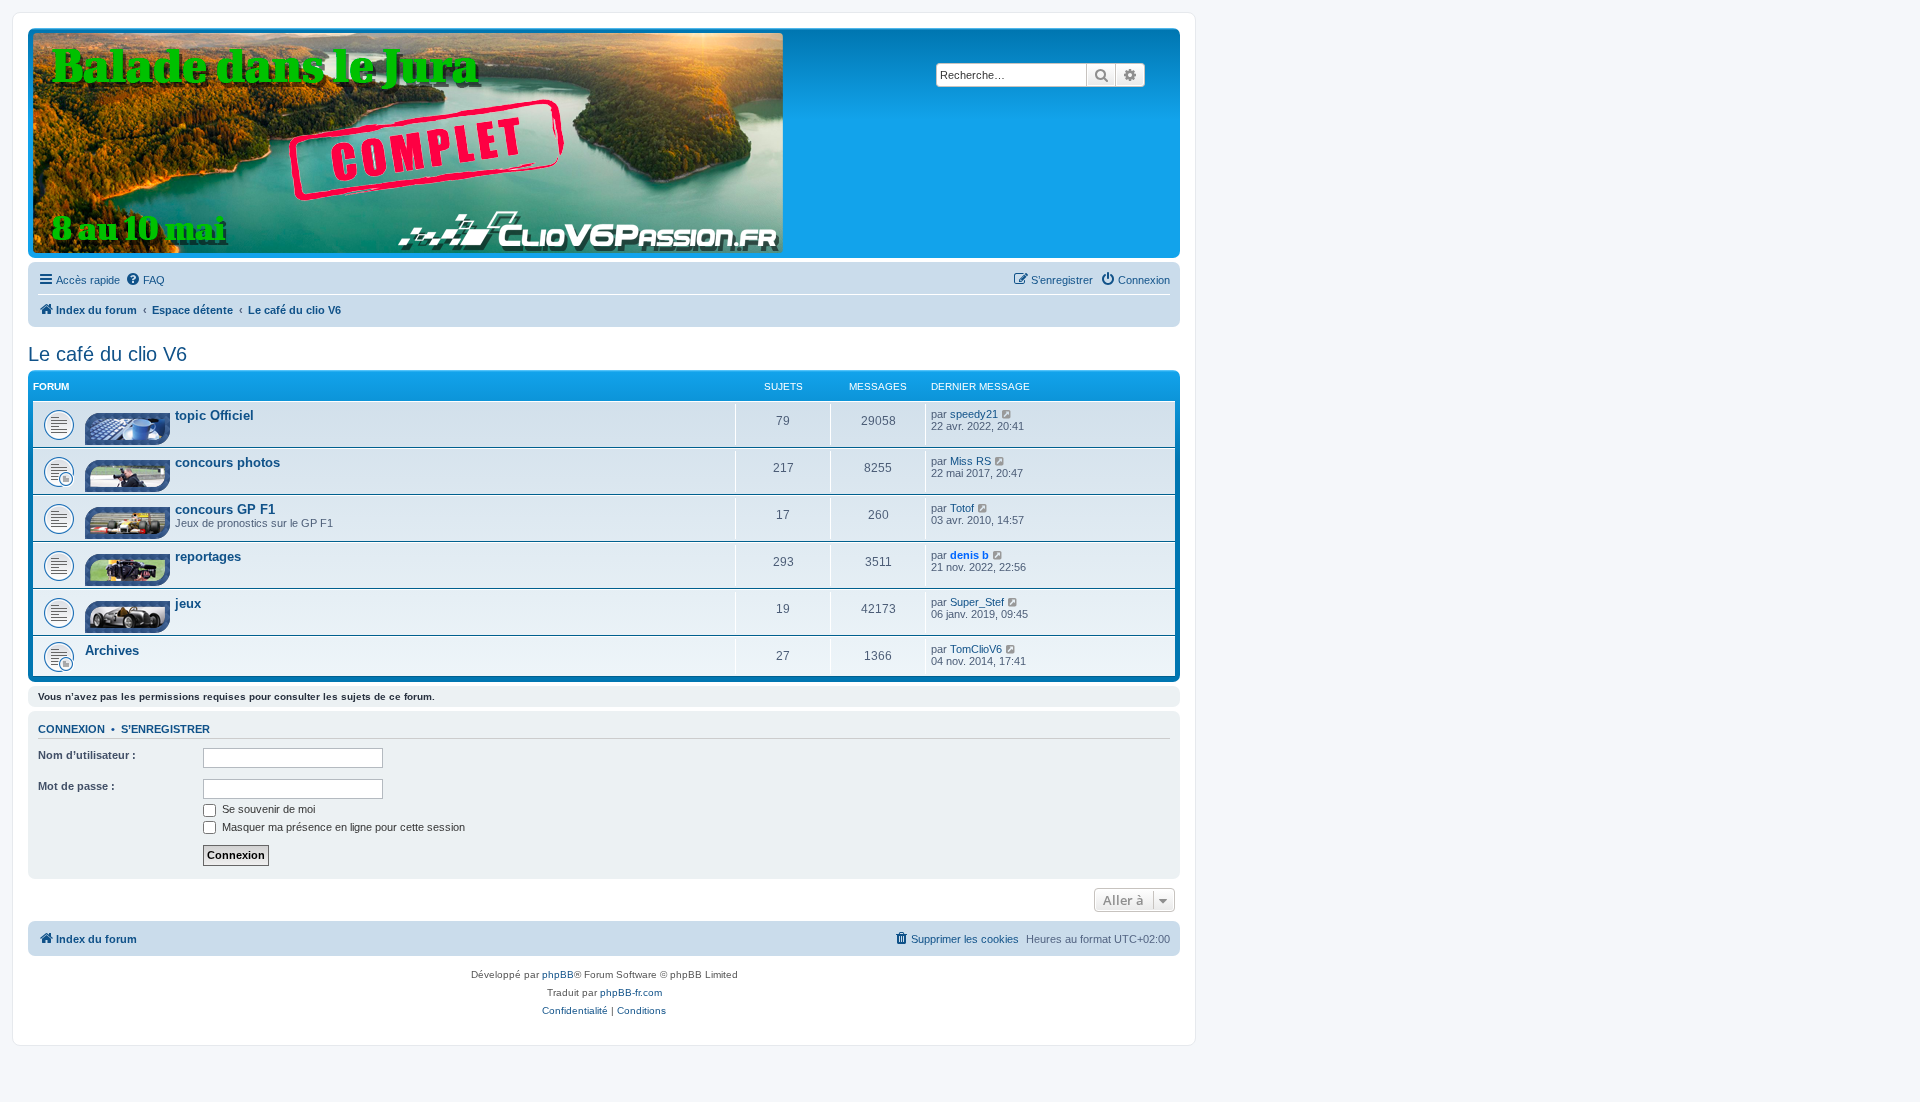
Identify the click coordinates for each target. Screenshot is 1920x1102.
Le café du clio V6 (107, 354)
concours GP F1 (225, 509)
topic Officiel (214, 415)
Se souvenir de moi (267, 809)
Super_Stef (977, 602)
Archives (112, 650)
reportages (208, 556)
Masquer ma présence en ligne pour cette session (342, 827)
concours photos (227, 462)
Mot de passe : (76, 786)
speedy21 (974, 414)
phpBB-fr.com (631, 992)
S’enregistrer (165, 729)
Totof (962, 508)
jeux (188, 603)
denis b (969, 555)
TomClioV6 (976, 649)
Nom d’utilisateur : (87, 755)
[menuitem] (145, 280)
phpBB (558, 974)
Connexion (71, 729)
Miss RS (970, 461)
